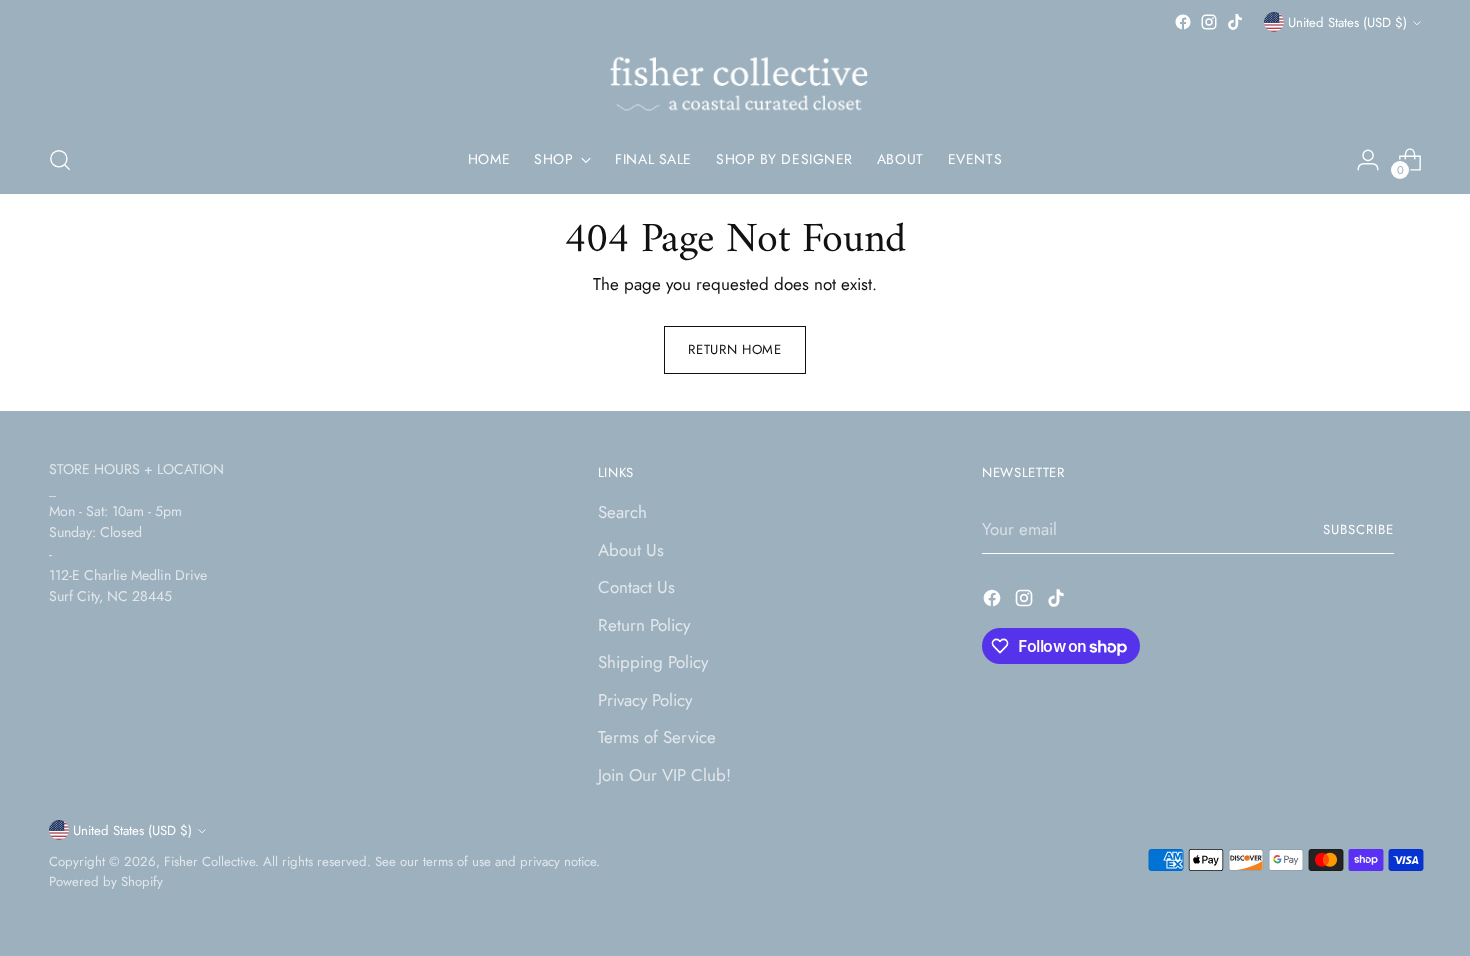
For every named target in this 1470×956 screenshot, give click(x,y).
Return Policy (644, 625)
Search (622, 512)
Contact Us (636, 587)
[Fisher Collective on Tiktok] (1235, 22)
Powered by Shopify (106, 881)
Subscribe (1358, 529)
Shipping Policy (653, 662)
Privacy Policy (645, 700)
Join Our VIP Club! (664, 775)
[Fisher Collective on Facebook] (1183, 22)
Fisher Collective (209, 861)
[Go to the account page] (1368, 160)
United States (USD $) (1347, 22)
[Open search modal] (60, 160)
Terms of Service (657, 737)
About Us (631, 550)
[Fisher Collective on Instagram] (1209, 22)
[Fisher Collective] (735, 81)
